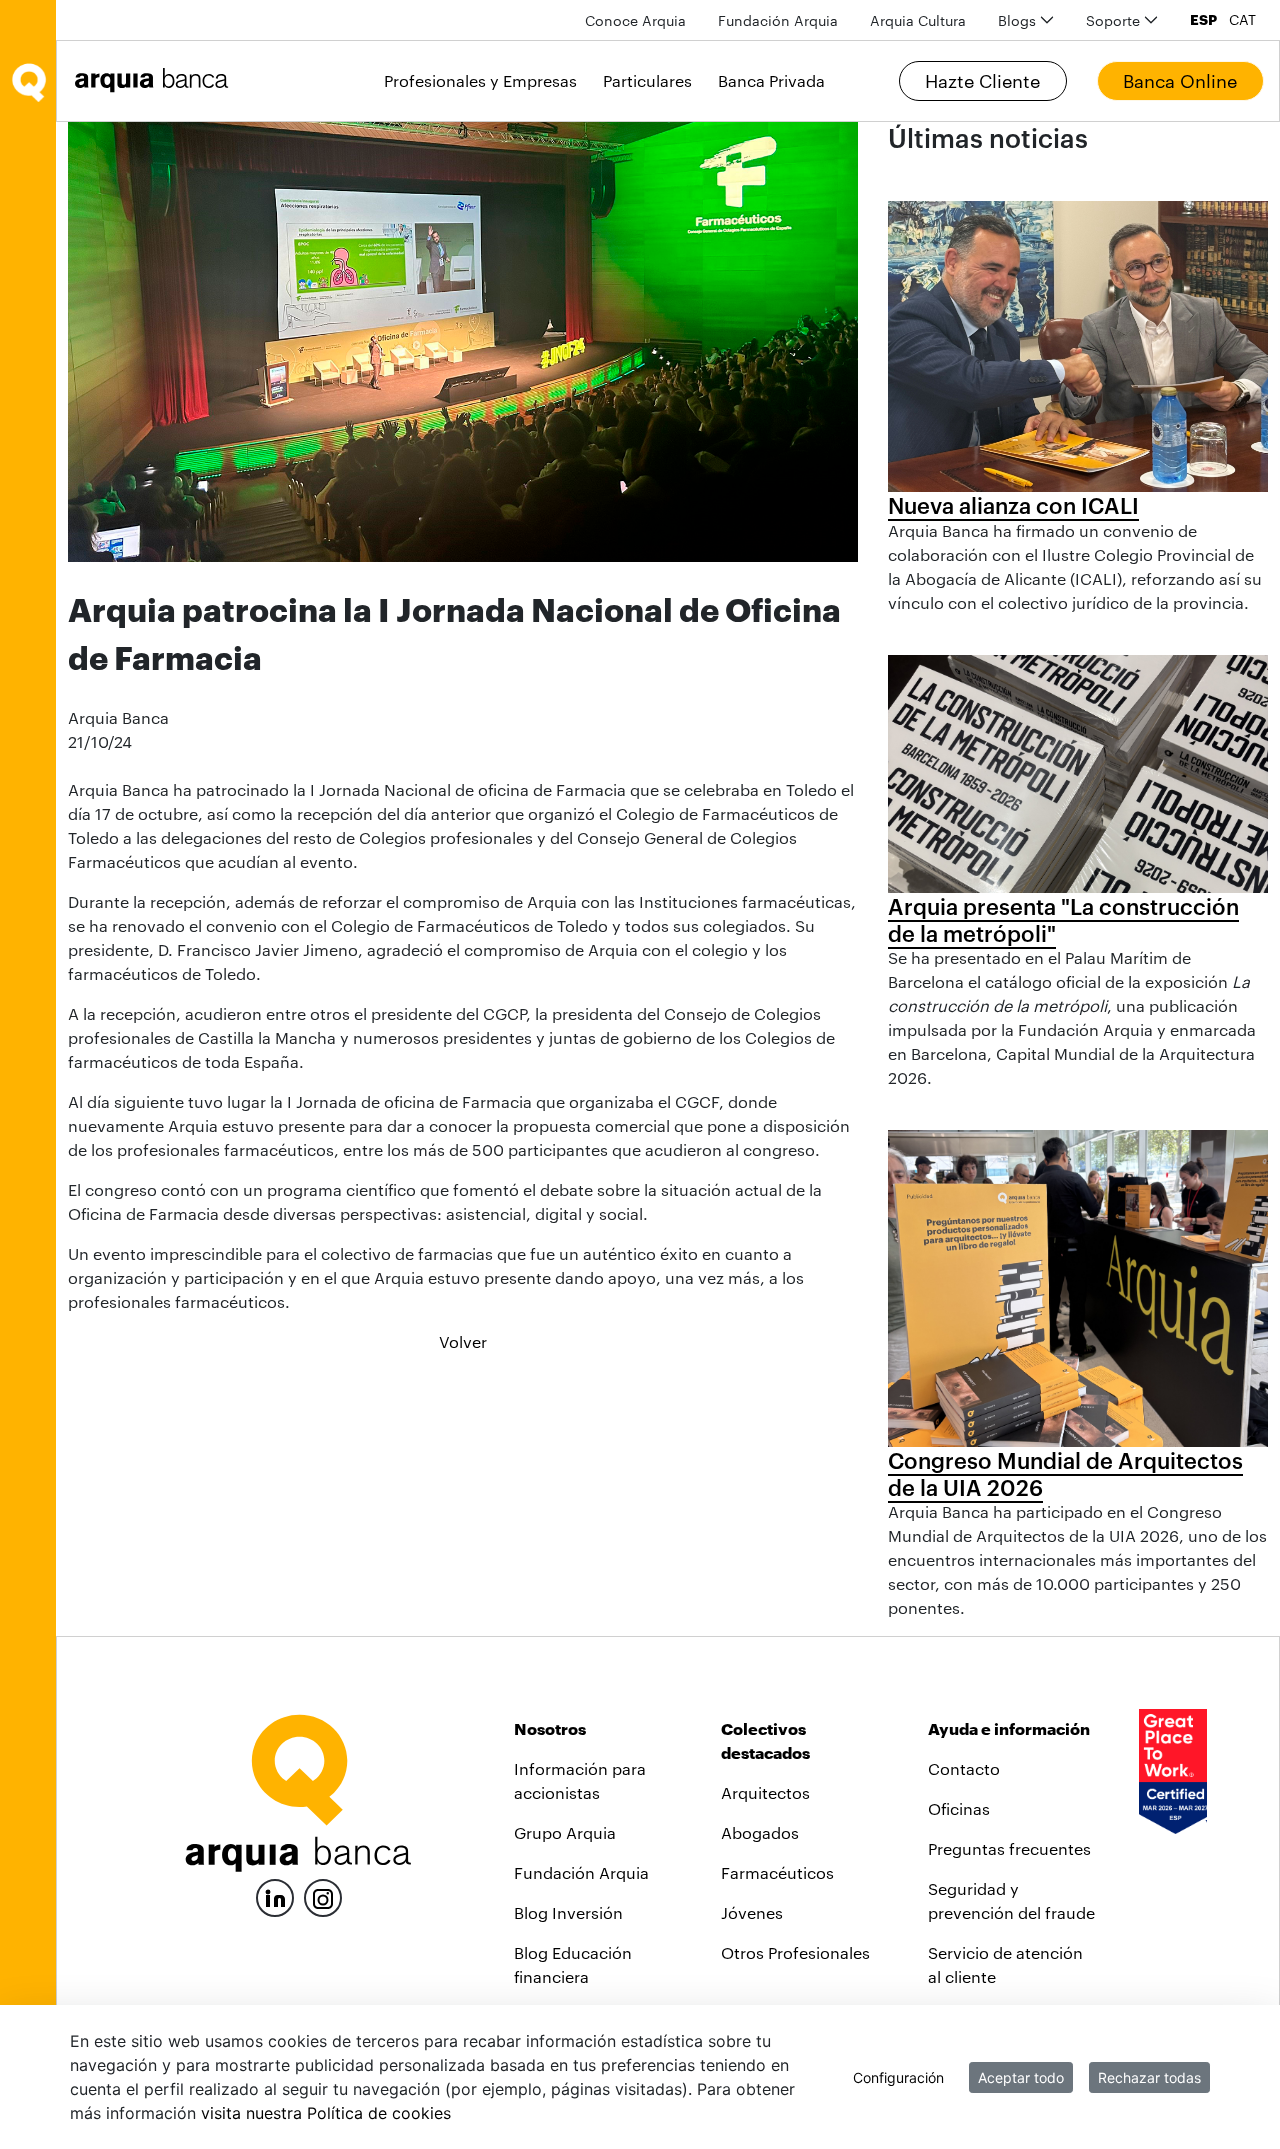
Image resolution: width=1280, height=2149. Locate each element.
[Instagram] (323, 1896)
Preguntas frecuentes (1009, 1848)
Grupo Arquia (565, 1832)
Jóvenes (752, 1912)
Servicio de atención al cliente (1005, 1964)
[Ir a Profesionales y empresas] (157, 80)
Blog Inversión (568, 1912)
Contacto (964, 1768)
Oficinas (959, 1808)
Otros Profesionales (795, 1952)
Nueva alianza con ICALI (1013, 505)
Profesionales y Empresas (480, 80)
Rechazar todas (1149, 2077)
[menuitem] (635, 20)
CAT (1242, 20)
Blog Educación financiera (573, 1964)
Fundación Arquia (581, 1872)
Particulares (647, 80)
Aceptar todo (1021, 2077)
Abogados (760, 1832)
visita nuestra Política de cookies (326, 2113)
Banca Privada (771, 80)
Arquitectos (765, 1792)
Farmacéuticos (777, 1872)
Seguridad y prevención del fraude (1011, 1900)
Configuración (898, 2077)
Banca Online (1180, 81)
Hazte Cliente (982, 81)
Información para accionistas (580, 1780)
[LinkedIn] (275, 1895)
